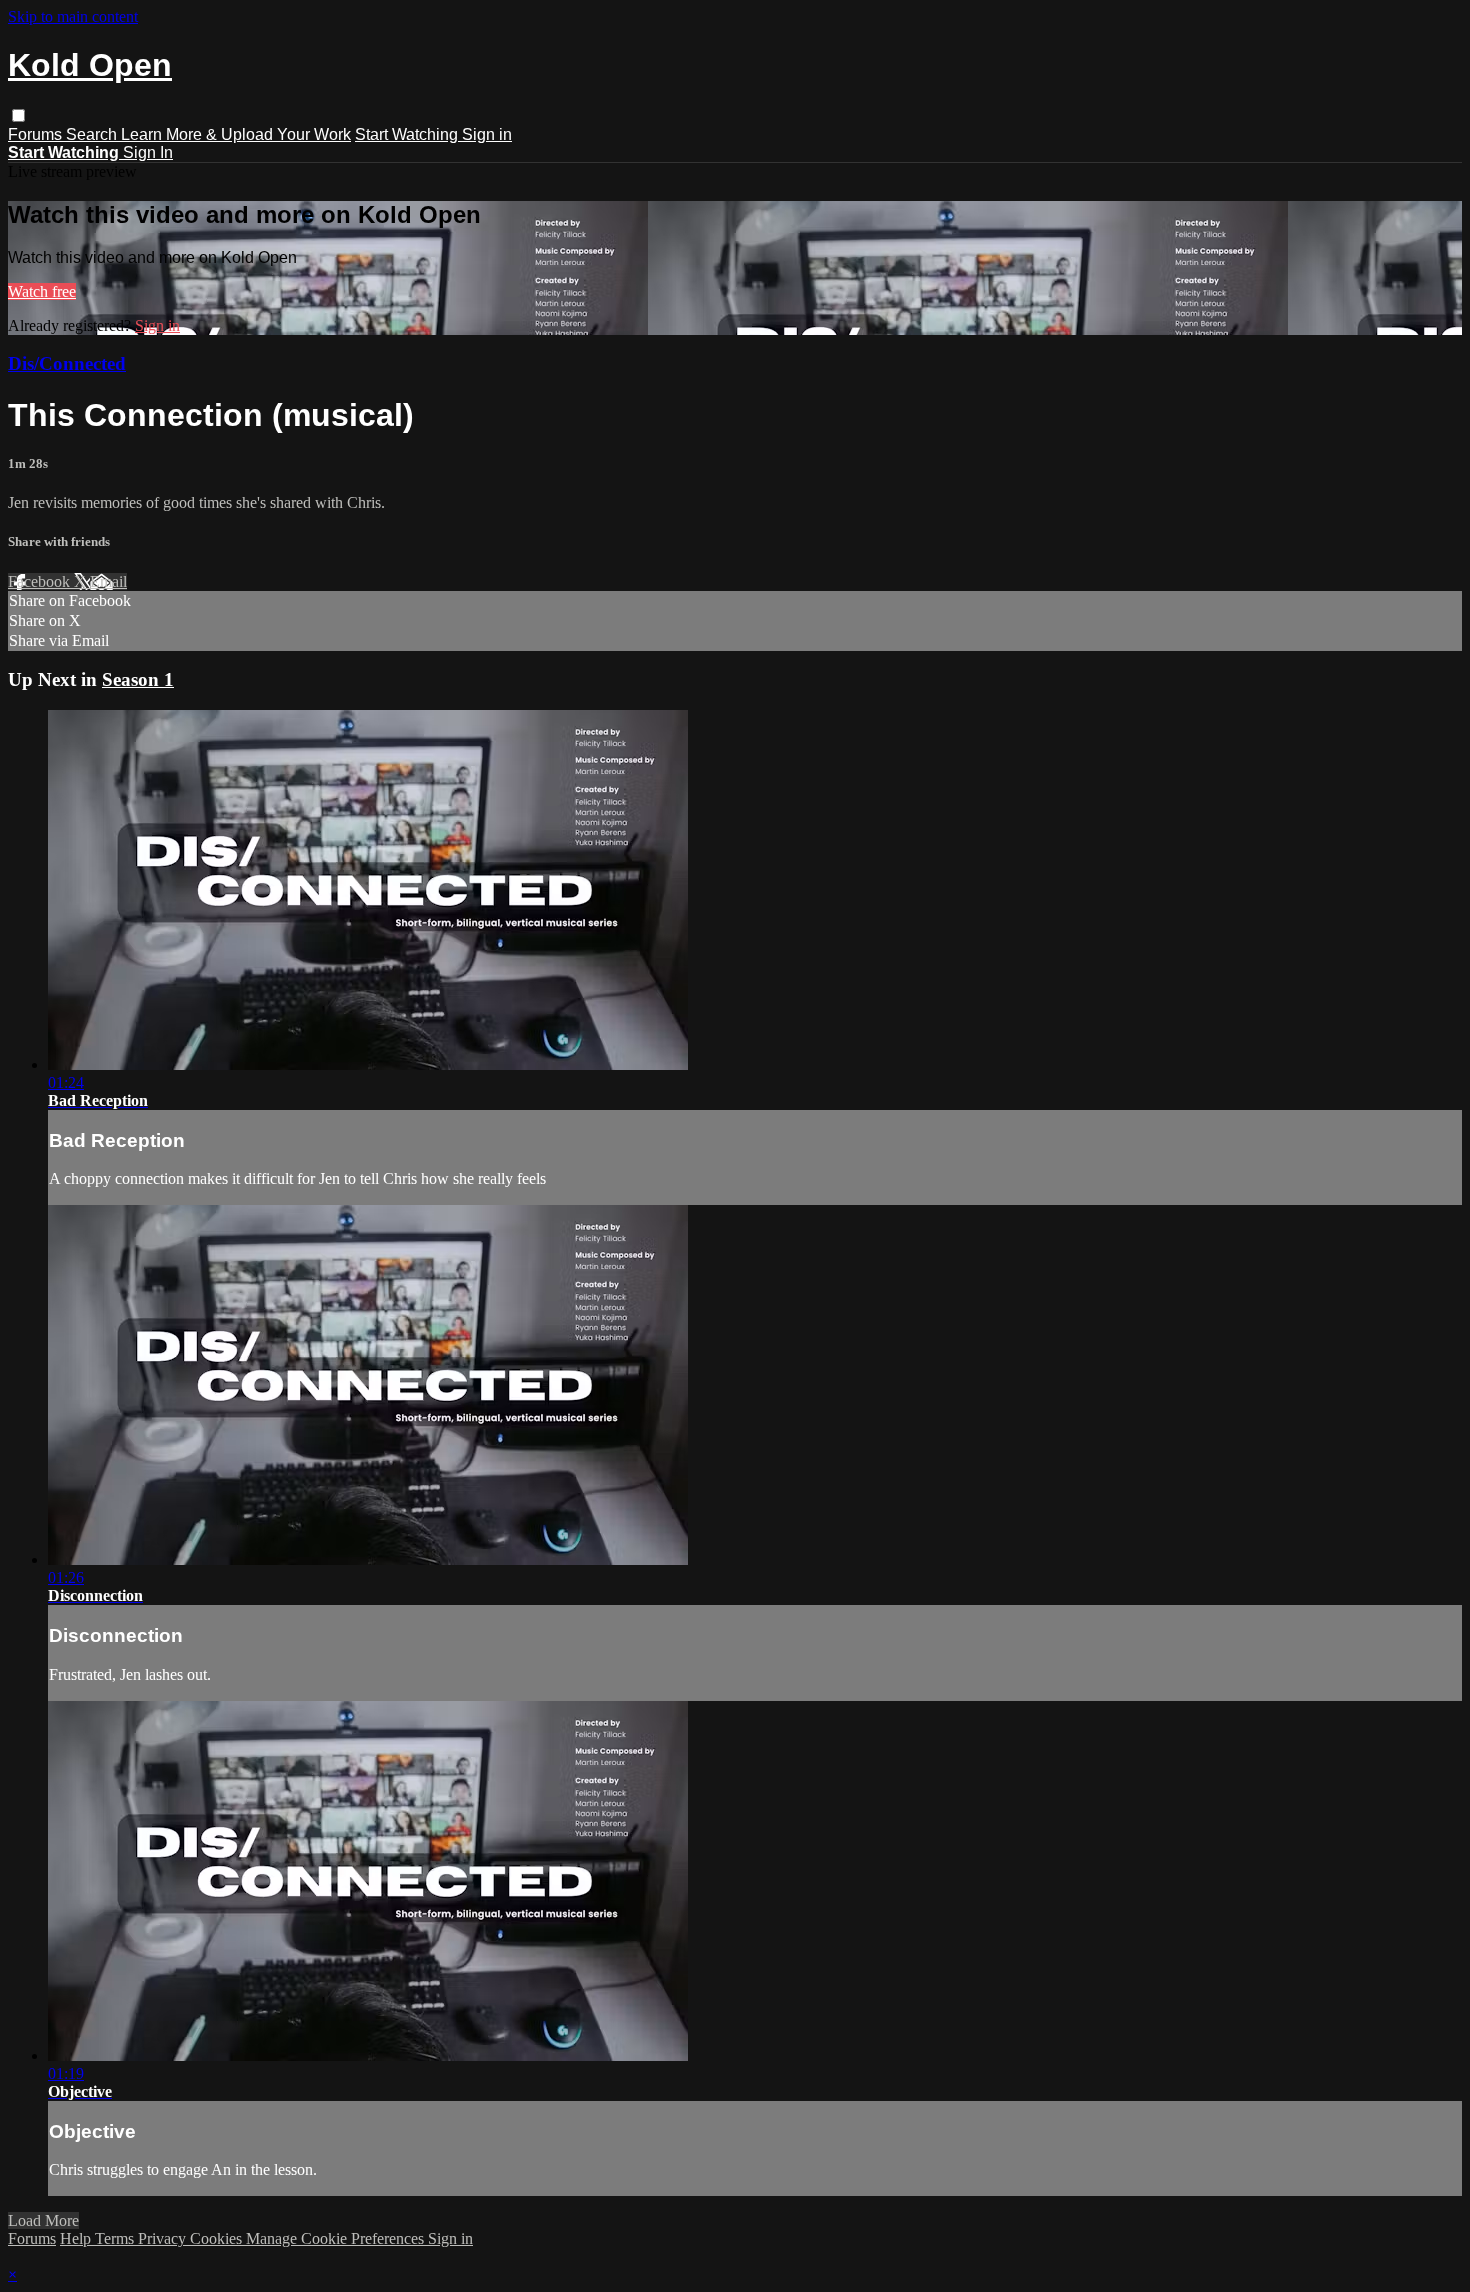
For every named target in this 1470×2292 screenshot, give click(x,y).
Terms (116, 2238)
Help (77, 2238)
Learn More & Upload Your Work (236, 134)
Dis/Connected (67, 363)
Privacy (164, 2238)
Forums (37, 134)
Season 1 (138, 679)
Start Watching (408, 134)
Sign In (148, 152)
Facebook (41, 581)
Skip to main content (73, 16)
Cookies (218, 2238)
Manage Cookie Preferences (337, 2238)
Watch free (42, 291)
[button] (18, 115)
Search (93, 134)
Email (108, 581)
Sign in (487, 134)
